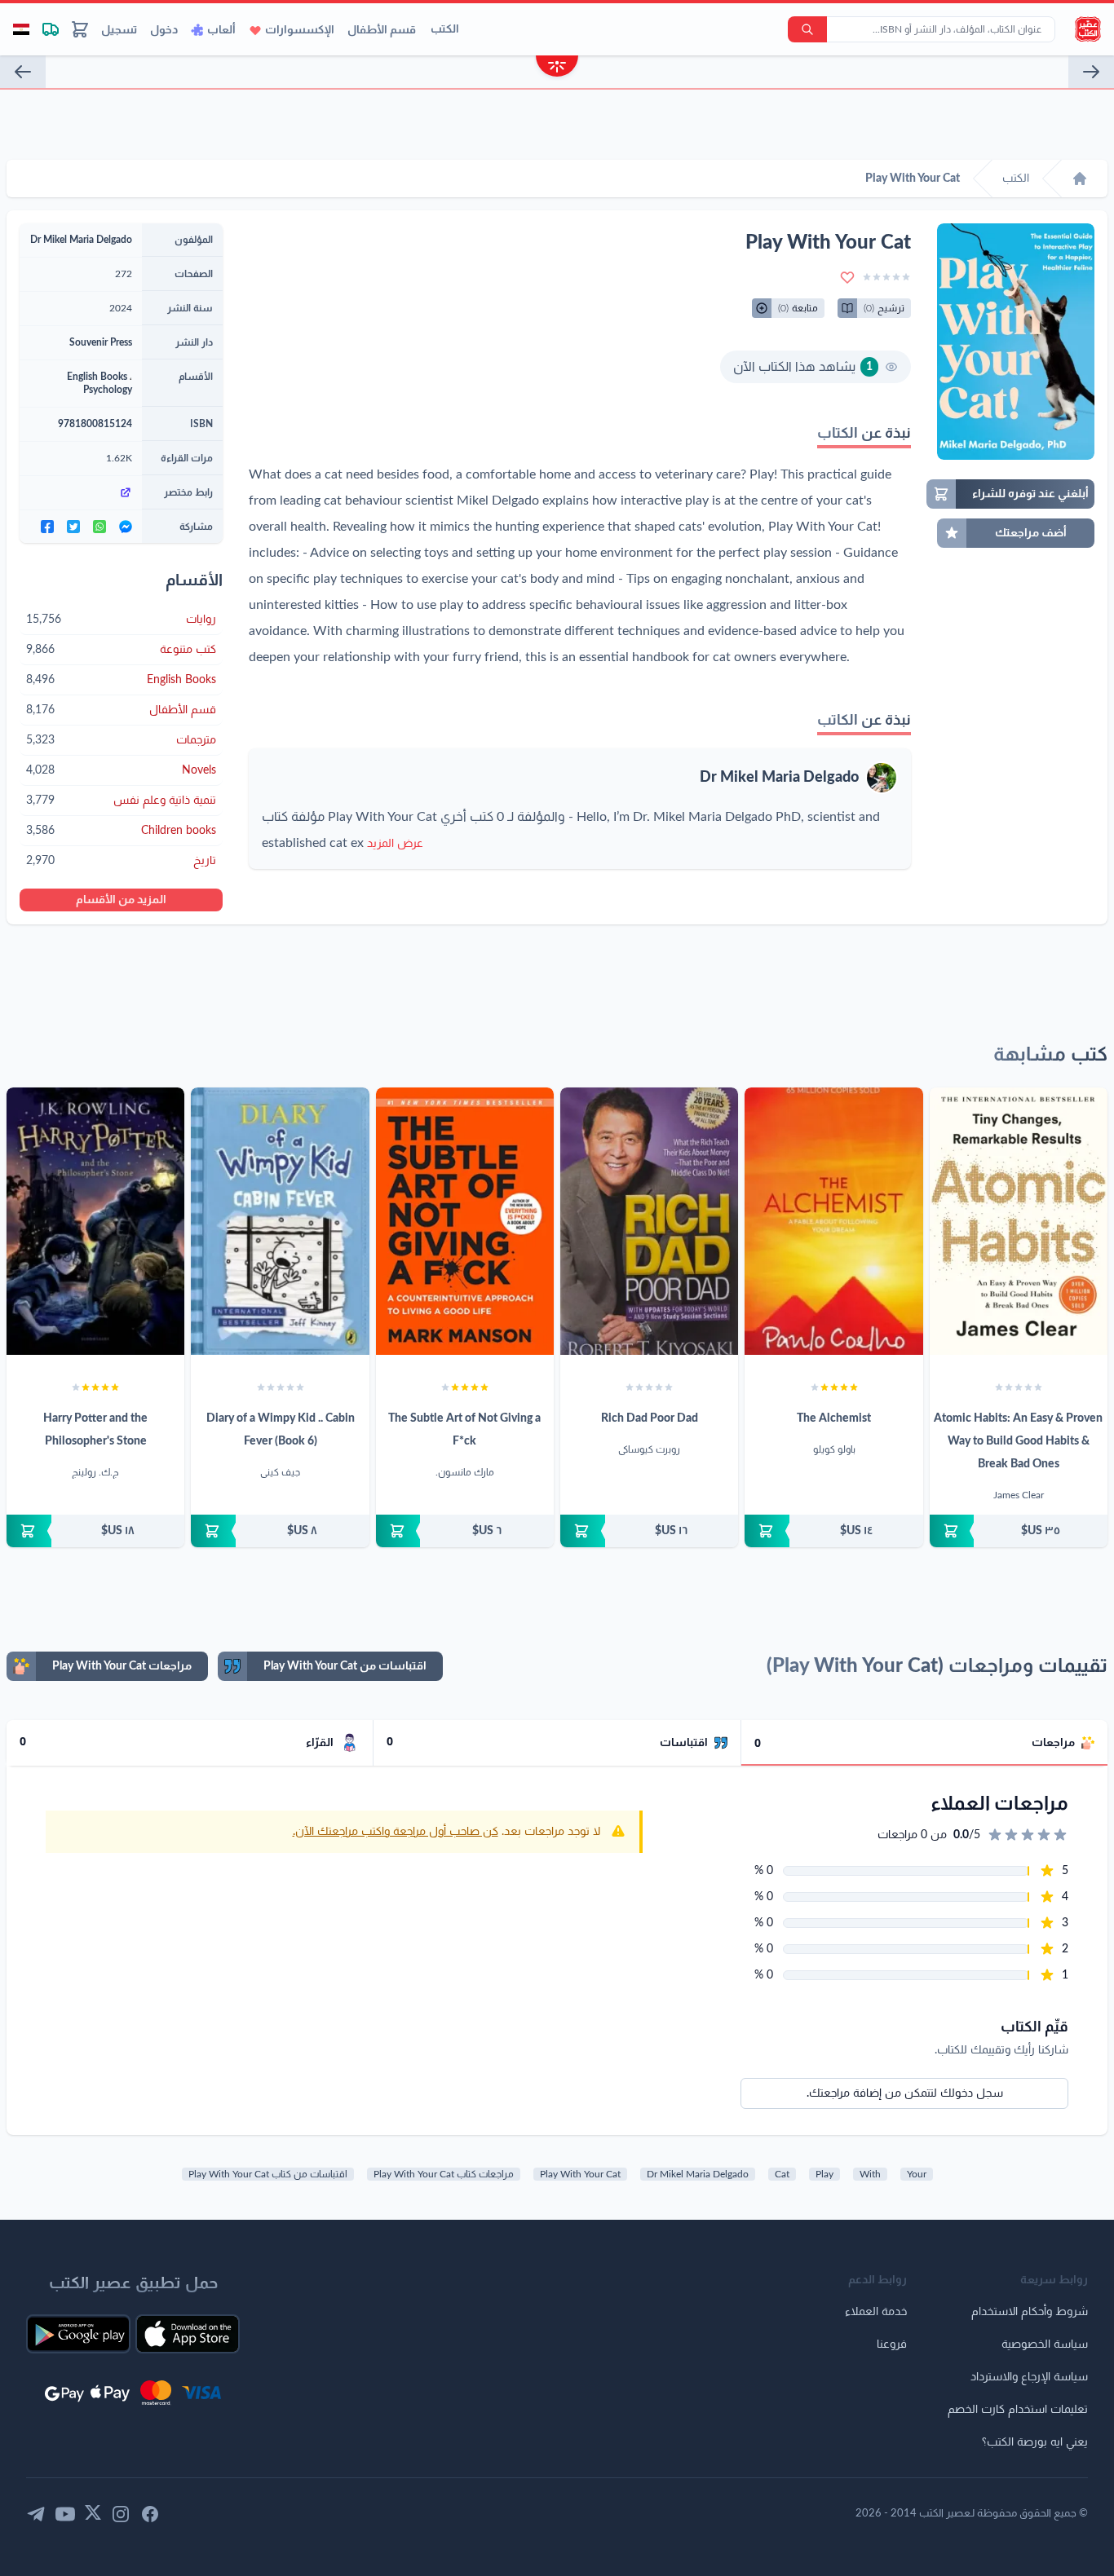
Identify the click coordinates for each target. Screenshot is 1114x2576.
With (870, 2174)
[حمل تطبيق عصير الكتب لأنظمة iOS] (188, 2334)
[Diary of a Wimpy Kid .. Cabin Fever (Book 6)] (280, 1221)
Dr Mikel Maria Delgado (779, 778)
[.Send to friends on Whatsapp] (99, 527)
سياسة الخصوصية (1045, 2344)
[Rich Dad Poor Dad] (649, 1221)
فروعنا (892, 2344)
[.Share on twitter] (73, 527)
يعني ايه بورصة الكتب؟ (1035, 2442)
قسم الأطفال (382, 30)
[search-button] (807, 29)
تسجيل (119, 30)
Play (824, 2174)
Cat (782, 2174)
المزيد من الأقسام (121, 900)
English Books (97, 377)
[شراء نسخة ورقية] (1019, 1531)
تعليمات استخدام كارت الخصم (1018, 2410)
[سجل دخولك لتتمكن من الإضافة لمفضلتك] (847, 277)
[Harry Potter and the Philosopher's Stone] (95, 1221)
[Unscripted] (23, 72)
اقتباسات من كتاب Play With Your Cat (268, 2174)
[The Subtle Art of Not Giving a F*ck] (465, 1221)
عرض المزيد (395, 844)
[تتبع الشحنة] (51, 29)
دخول (164, 30)
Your (917, 2174)
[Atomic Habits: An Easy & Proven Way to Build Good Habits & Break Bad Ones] (1019, 1221)
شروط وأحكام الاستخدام (1030, 2312)
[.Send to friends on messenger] (126, 527)
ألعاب (221, 30)
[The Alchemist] (833, 1221)
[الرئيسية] (1080, 179)
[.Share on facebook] (47, 527)
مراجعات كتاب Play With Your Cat (444, 2174)
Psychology (108, 390)
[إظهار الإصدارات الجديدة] (557, 68)
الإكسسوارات (300, 30)
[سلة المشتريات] (80, 29)
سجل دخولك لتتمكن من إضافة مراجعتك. (905, 2093)
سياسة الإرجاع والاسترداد (1029, 2377)
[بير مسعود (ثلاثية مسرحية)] (1091, 72)
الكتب (445, 29)
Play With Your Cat (580, 2174)
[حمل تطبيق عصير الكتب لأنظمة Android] (78, 2334)
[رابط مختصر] (81, 492)
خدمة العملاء (876, 2312)
